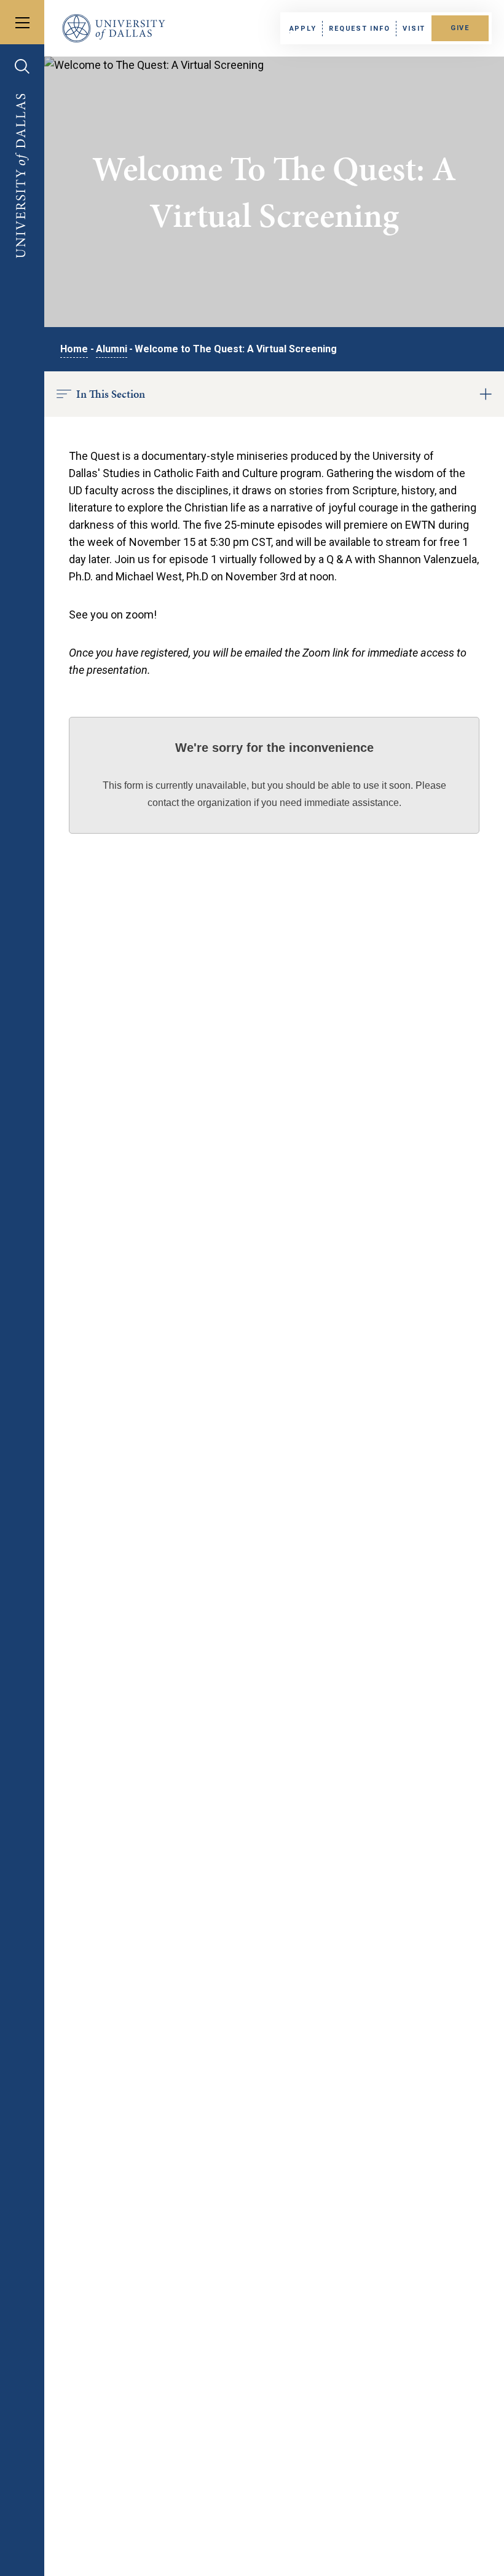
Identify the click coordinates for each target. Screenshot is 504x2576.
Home (74, 349)
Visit (414, 29)
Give (460, 28)
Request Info (359, 29)
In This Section (111, 394)
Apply (303, 29)
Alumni (112, 349)
